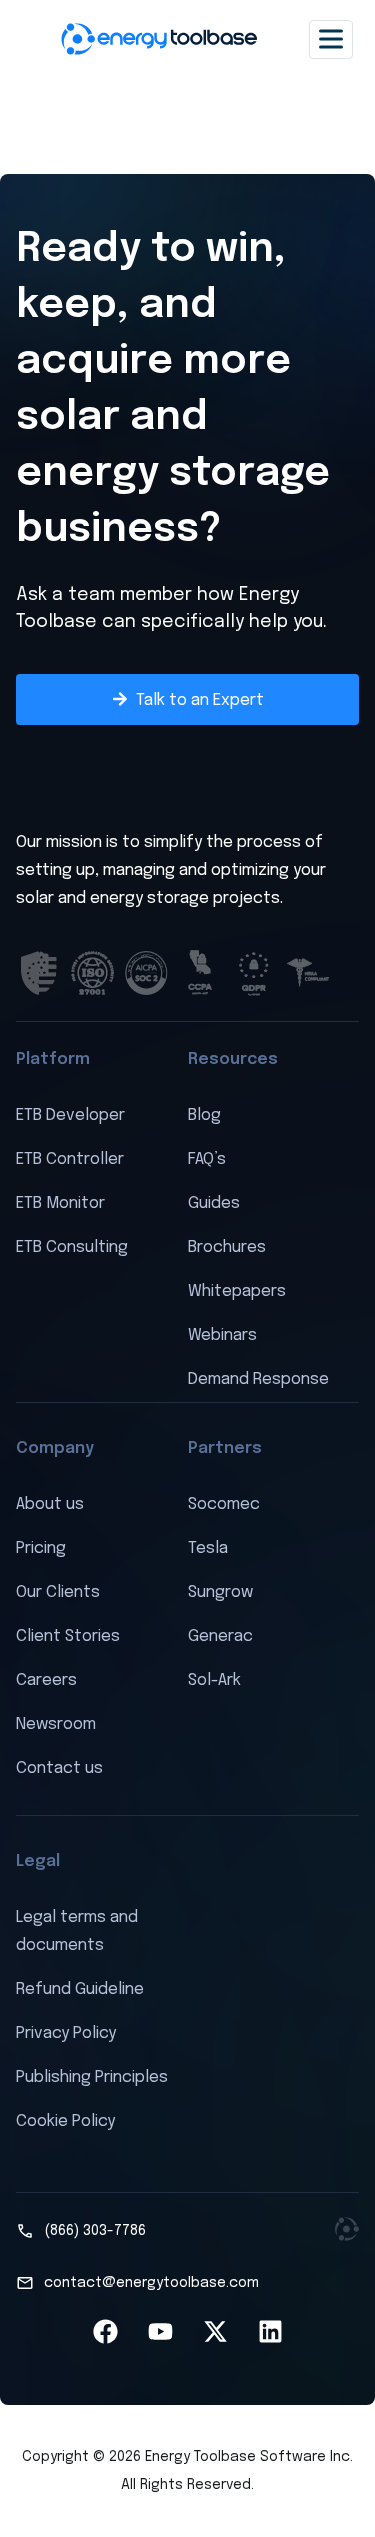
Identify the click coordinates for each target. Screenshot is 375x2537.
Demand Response (258, 1379)
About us (50, 1504)
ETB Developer (70, 1115)
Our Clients (58, 1592)
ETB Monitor (60, 1203)
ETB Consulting (72, 1247)
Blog (204, 1115)
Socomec (224, 1504)
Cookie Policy (65, 2121)
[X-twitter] (215, 2332)
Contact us (59, 1768)
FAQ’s (207, 1159)
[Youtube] (160, 2332)
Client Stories (68, 1636)
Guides (214, 1203)
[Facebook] (105, 2332)
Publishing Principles (92, 2077)
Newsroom (56, 1724)
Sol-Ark (214, 1680)
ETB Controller (70, 1159)
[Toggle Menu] (331, 38)
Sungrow (220, 1592)
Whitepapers (237, 1291)
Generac (220, 1636)
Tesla (208, 1548)
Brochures (227, 1247)
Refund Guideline (80, 1989)
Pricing (41, 1548)
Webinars (222, 1335)
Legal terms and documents (77, 1931)
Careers (46, 1680)
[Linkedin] (270, 2332)
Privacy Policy (66, 2033)
